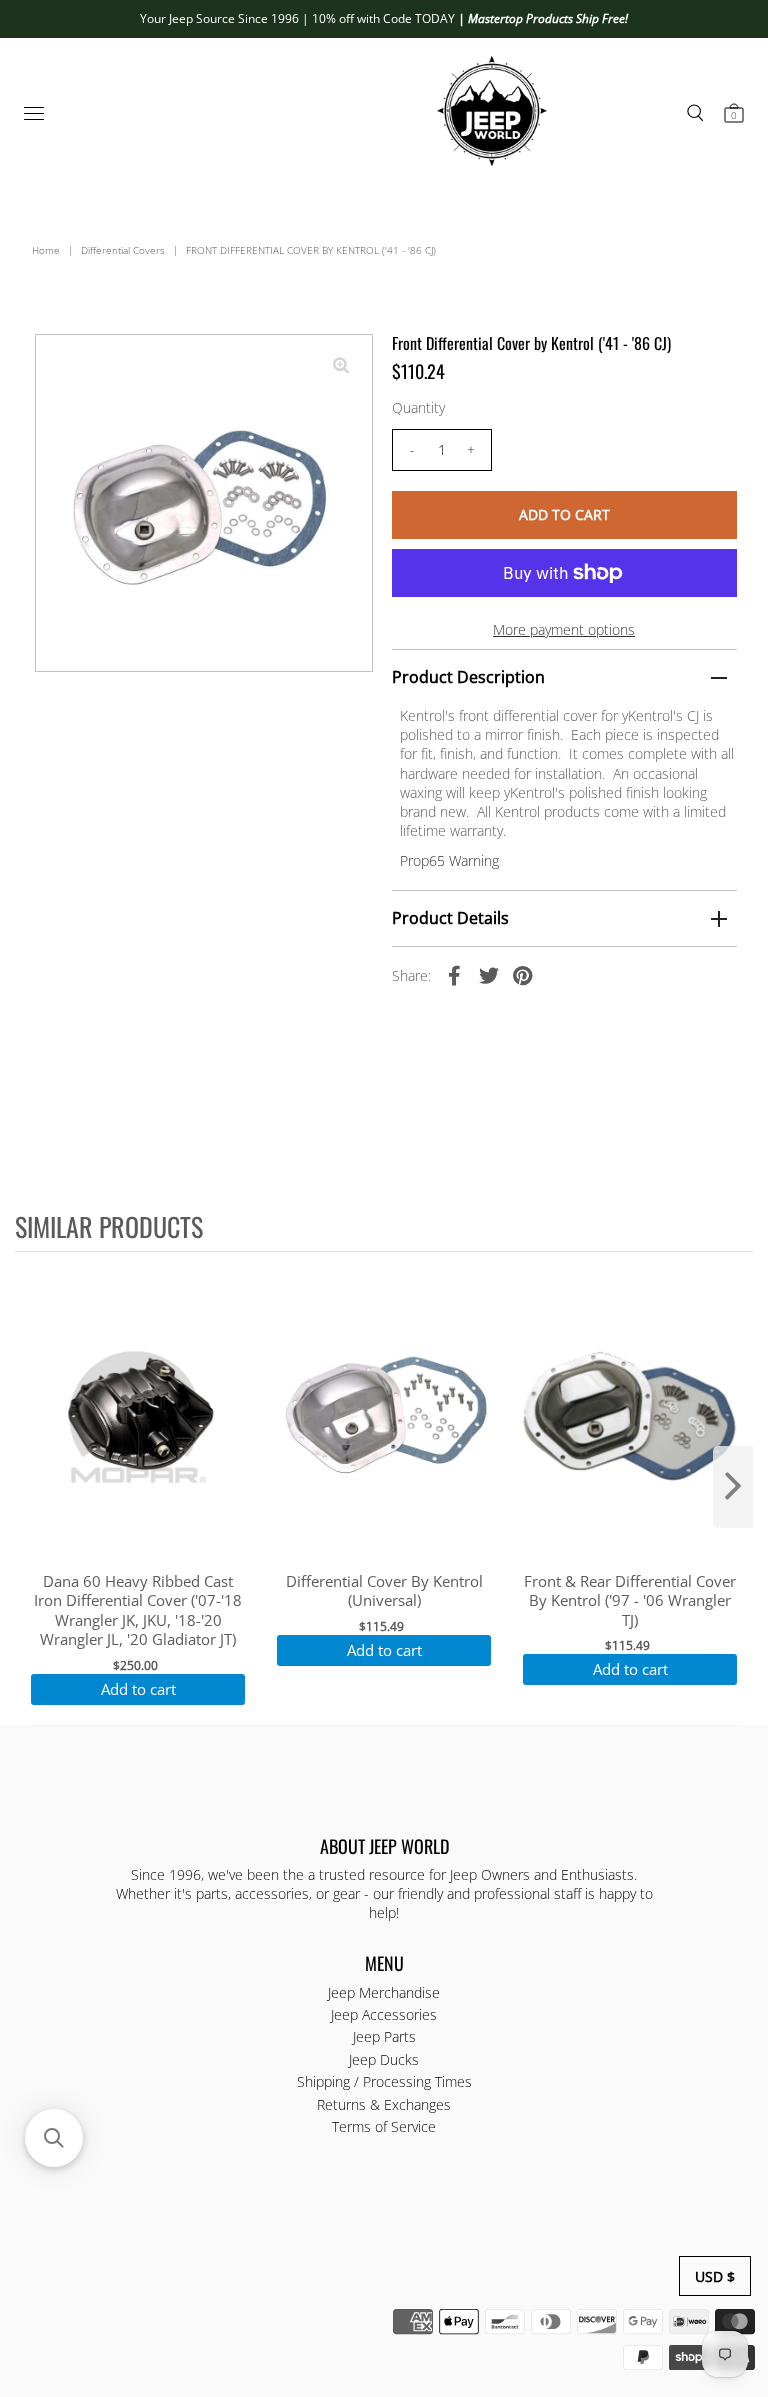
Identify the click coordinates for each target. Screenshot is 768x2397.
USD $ (715, 2276)
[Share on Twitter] (489, 974)
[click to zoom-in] (341, 366)
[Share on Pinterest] (523, 974)
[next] (733, 1487)
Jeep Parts (384, 2036)
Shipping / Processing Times (384, 2081)
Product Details (450, 918)
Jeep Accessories (384, 2014)
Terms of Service (384, 2126)
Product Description (468, 677)
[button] (54, 2138)
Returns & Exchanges (384, 2104)
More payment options (564, 629)
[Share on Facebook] (455, 974)
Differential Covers (123, 250)
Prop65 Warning (449, 860)
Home (46, 250)
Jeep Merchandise (384, 1992)
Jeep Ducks (384, 2059)
